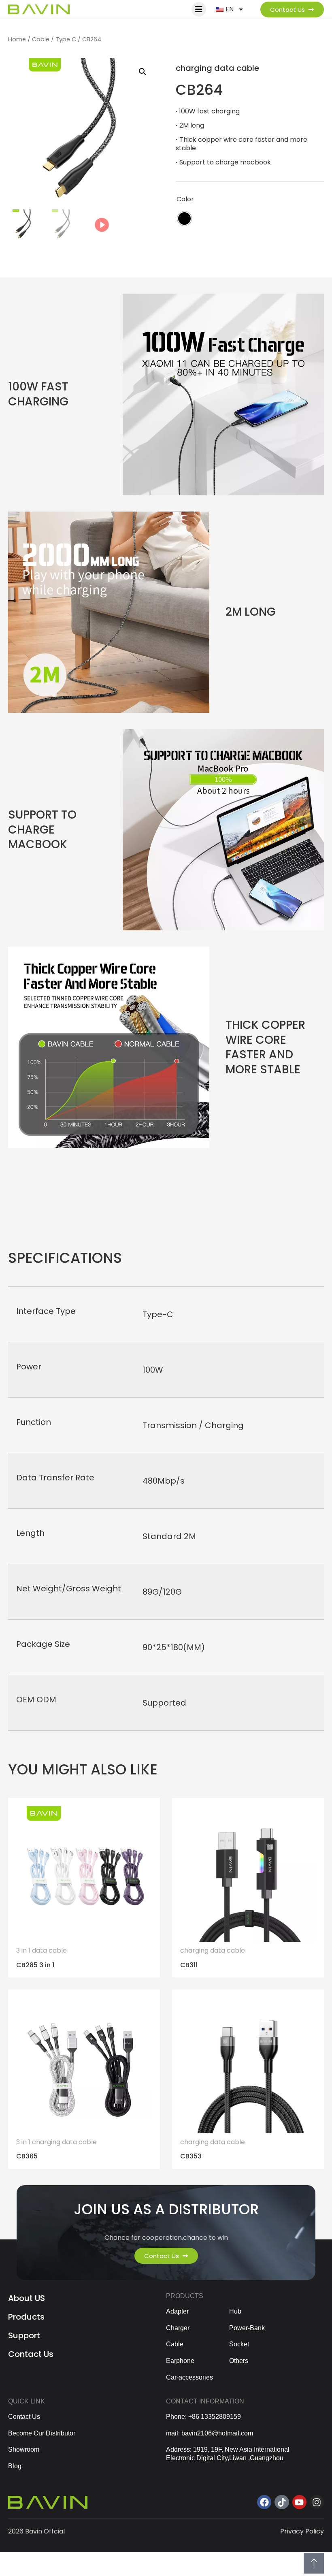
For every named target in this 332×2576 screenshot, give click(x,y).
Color (185, 199)
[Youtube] (299, 2502)
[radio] (184, 219)
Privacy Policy (302, 2531)
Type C (66, 39)
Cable (41, 39)
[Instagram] (317, 2502)
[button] (143, 72)
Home (17, 39)
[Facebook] (264, 2502)
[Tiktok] (282, 2502)
